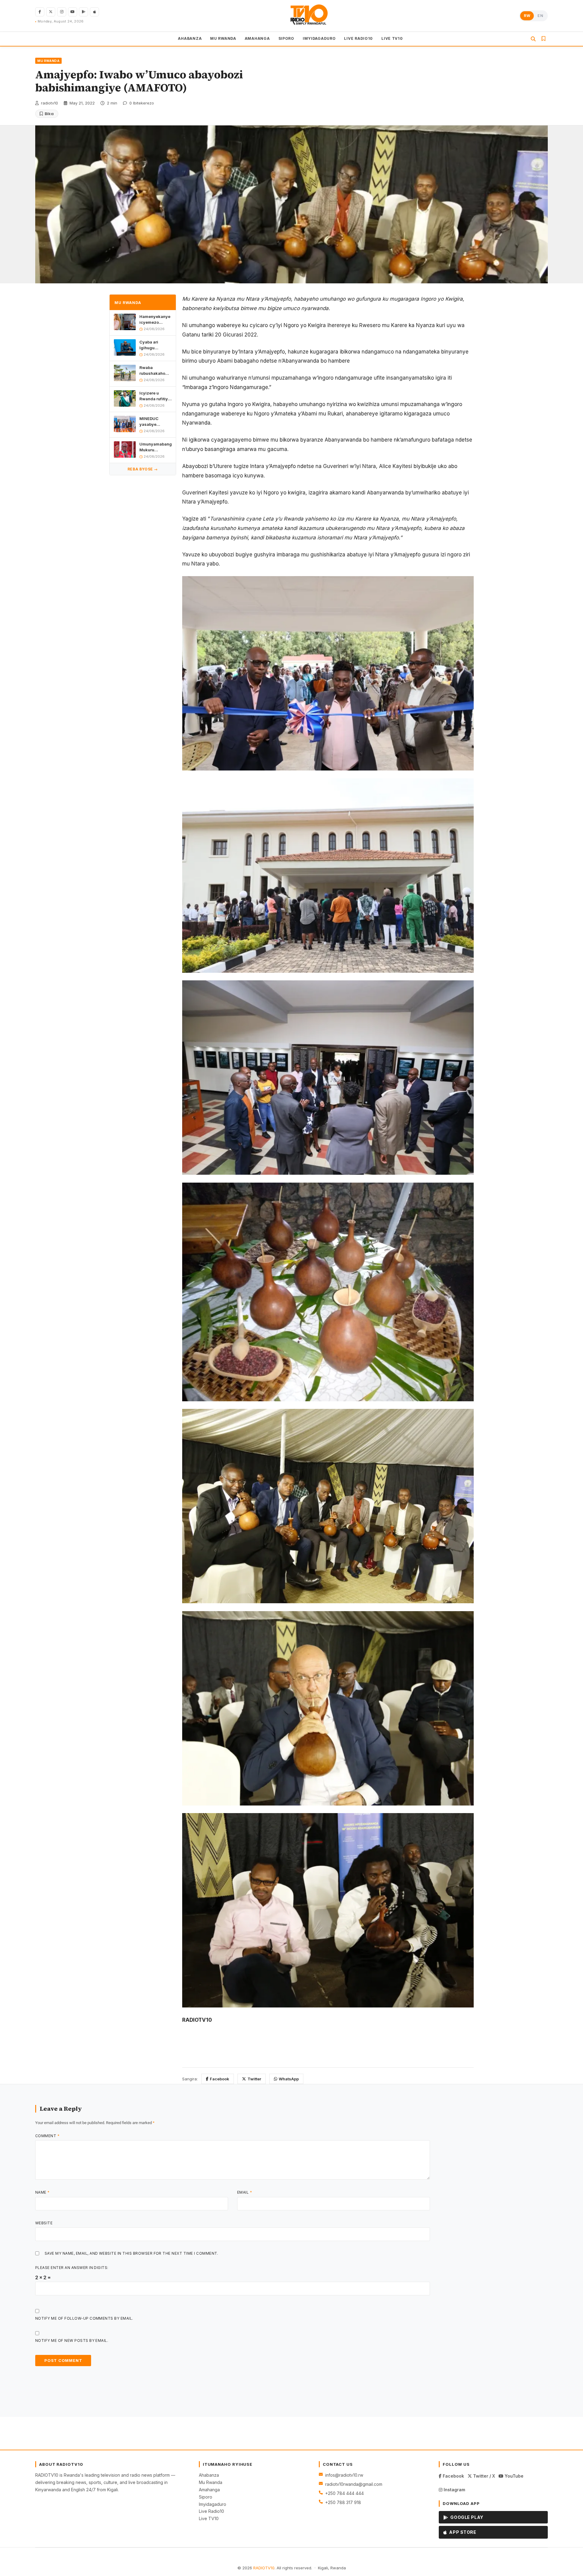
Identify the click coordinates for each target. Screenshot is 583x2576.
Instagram (454, 2490)
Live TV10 (209, 2518)
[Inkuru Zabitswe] (544, 39)
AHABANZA (190, 38)
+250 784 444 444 (344, 2493)
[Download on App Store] (94, 12)
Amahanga (209, 2490)
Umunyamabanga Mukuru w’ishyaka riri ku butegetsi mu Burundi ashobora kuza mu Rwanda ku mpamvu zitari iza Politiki (155, 447)
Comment (47, 2136)
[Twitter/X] (51, 12)
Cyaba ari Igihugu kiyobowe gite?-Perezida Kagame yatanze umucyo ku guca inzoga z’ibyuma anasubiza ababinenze (155, 345)
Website (44, 2223)
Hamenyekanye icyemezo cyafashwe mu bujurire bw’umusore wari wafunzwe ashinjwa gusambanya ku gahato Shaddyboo (155, 320)
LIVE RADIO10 (358, 38)
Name (43, 2192)
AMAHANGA (257, 38)
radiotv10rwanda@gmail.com (354, 2484)
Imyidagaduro (213, 2504)
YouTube (513, 2476)
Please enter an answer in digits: (72, 2268)
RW (527, 16)
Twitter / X (483, 2476)
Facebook (220, 2079)
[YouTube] (73, 12)
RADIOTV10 (264, 2568)
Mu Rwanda (211, 2482)
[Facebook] (40, 12)
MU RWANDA (223, 38)
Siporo (206, 2497)
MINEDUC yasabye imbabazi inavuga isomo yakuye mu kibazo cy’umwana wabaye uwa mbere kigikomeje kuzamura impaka (154, 421)
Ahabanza (209, 2475)
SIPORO (286, 38)
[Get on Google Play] (84, 12)
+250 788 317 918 (343, 2502)
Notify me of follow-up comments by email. (84, 2318)
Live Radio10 (211, 2511)
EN (540, 16)
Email (245, 2192)
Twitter (254, 2079)
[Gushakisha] (533, 39)
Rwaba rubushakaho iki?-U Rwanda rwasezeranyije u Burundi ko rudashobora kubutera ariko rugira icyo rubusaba (155, 370)
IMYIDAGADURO (319, 38)
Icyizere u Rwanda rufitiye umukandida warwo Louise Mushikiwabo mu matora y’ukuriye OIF (155, 396)
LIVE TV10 (392, 38)
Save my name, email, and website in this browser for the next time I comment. (131, 2253)
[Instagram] (62, 12)
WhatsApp (289, 2079)
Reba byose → (143, 469)
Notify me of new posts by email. (72, 2340)
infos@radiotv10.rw (344, 2475)
